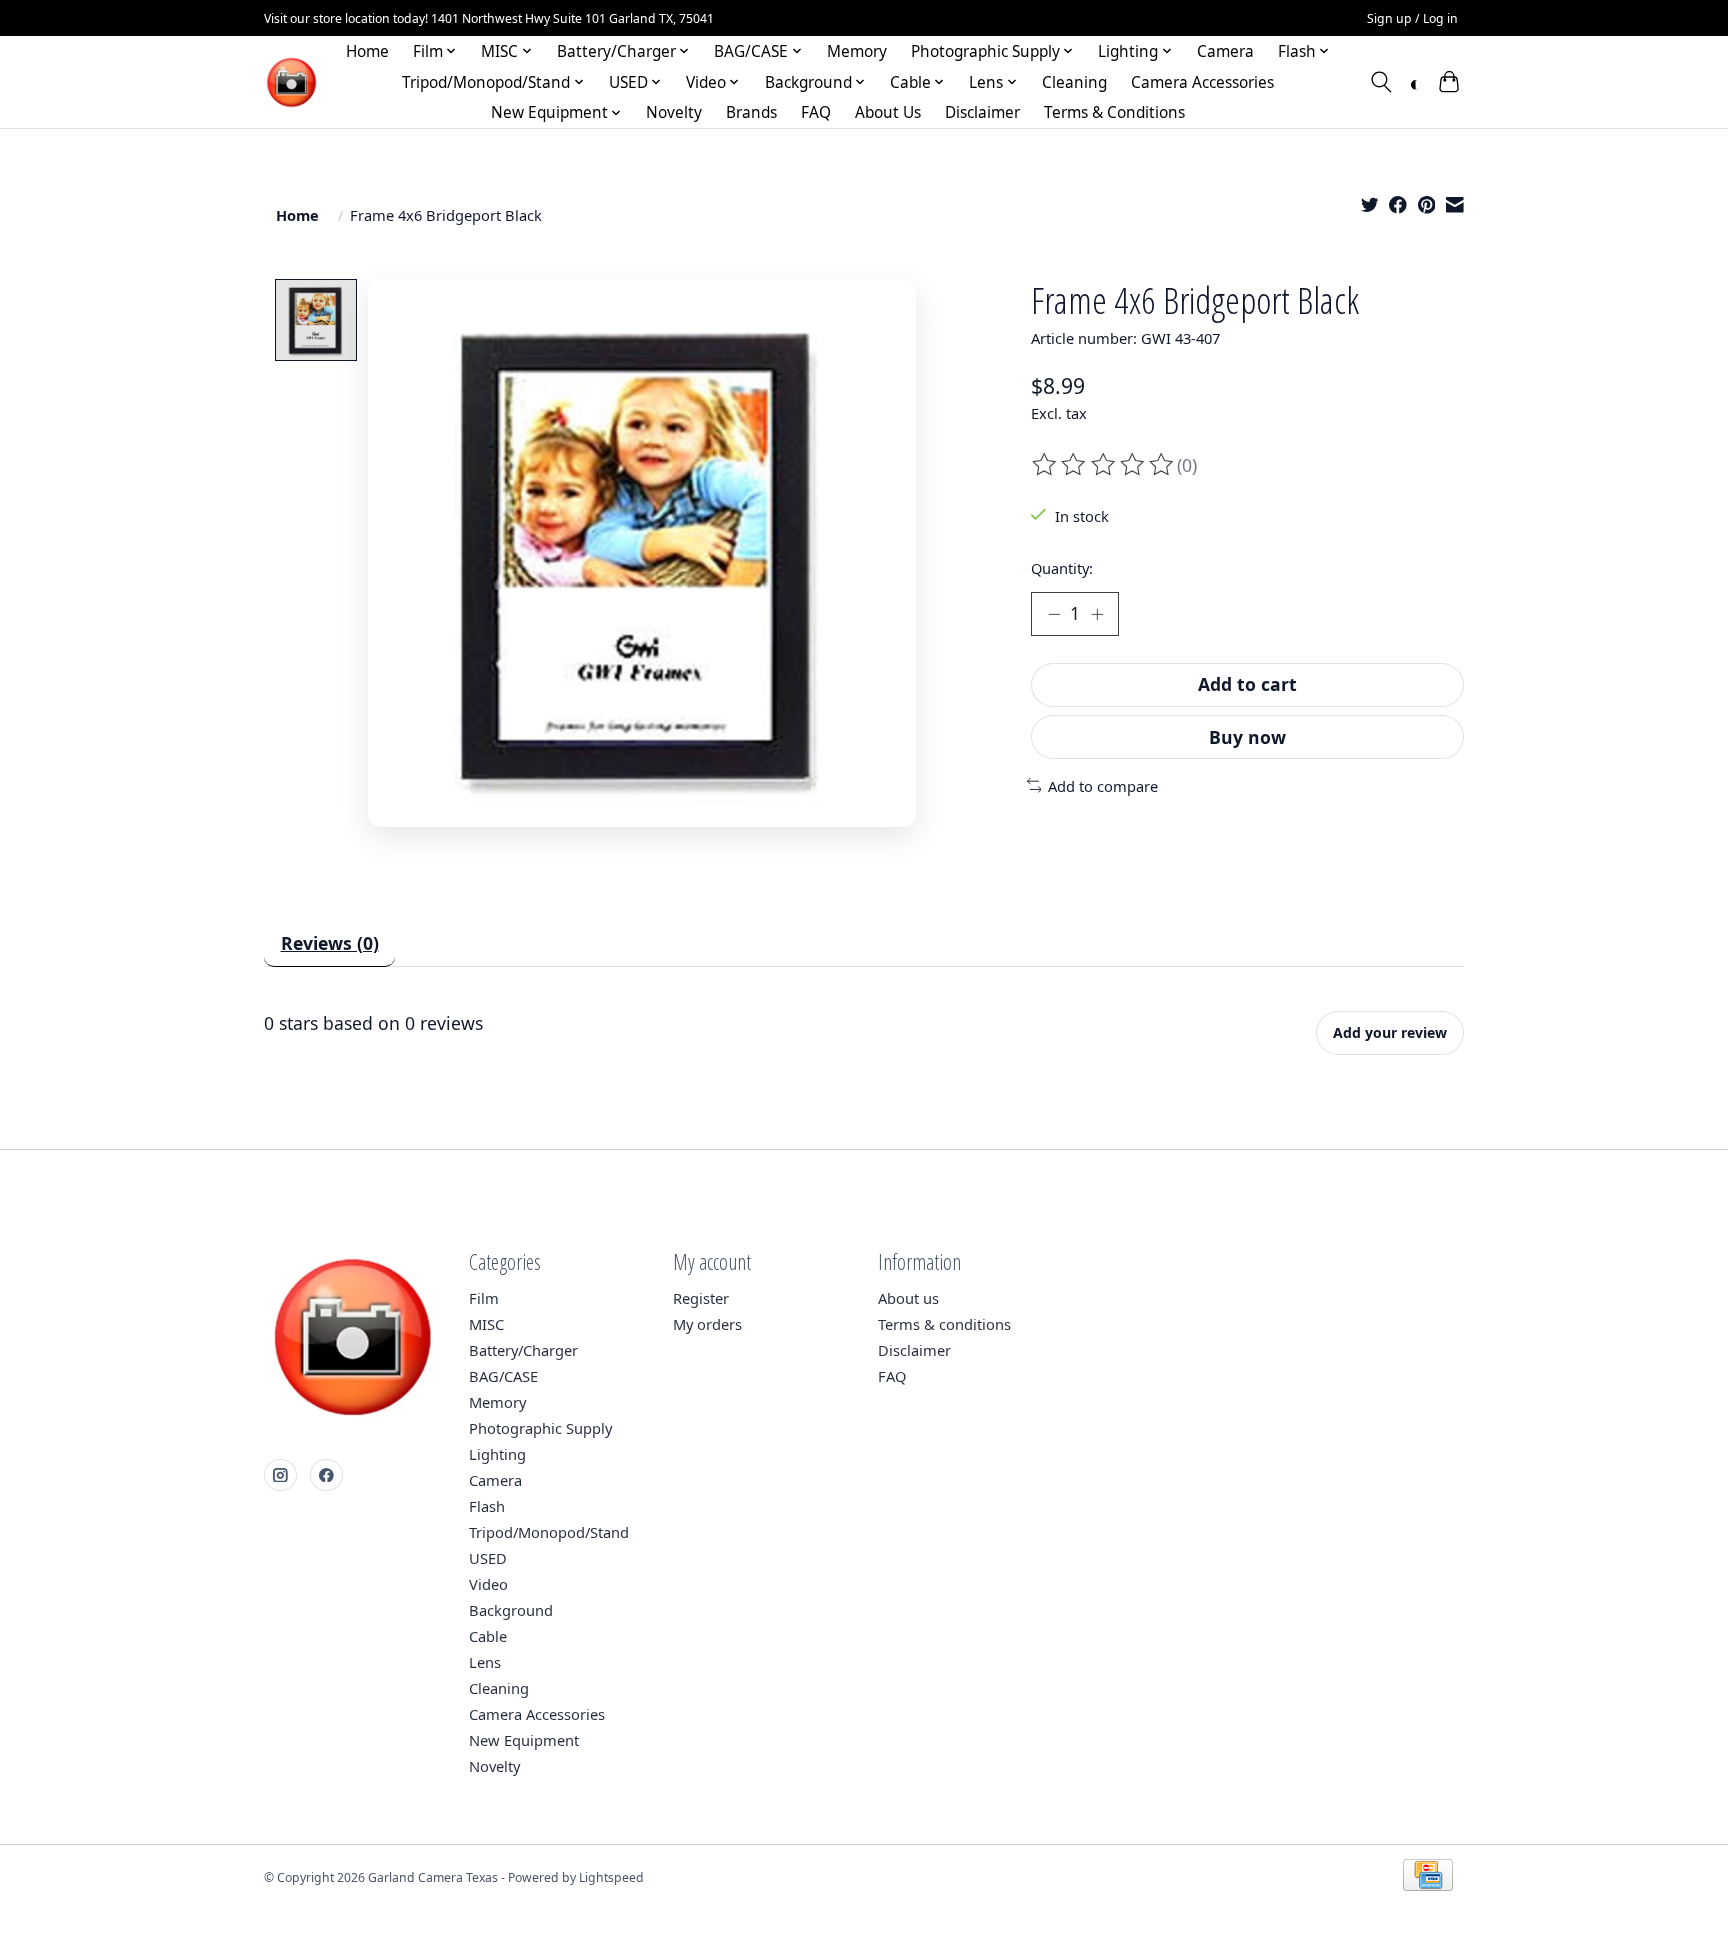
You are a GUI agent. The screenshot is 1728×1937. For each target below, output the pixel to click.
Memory (857, 51)
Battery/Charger (523, 1350)
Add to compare (1103, 786)
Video (488, 1584)
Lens (485, 1662)
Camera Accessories (1202, 82)
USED (488, 1558)
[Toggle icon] (1381, 82)
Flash (487, 1506)
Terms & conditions (944, 1324)
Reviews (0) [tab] (330, 943)
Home (367, 51)
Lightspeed (611, 1877)
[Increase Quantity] (1097, 614)
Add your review (1390, 1032)
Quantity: (1062, 568)
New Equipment (524, 1740)
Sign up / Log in (1412, 18)
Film (484, 1298)
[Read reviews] (1104, 465)
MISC (486, 1324)
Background (511, 1610)
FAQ (816, 112)
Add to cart (1247, 684)
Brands (751, 112)
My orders (707, 1324)
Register (701, 1298)
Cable (488, 1636)
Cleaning (1074, 82)
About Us (888, 112)
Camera (1225, 51)
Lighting (497, 1454)
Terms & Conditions (1114, 112)
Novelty (674, 112)
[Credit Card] (1428, 1877)
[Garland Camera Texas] (291, 82)
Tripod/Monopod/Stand (549, 1532)
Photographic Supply (540, 1428)
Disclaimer (982, 112)
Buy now (1247, 737)
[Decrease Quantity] (1054, 614)
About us (908, 1298)
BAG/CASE (503, 1376)
